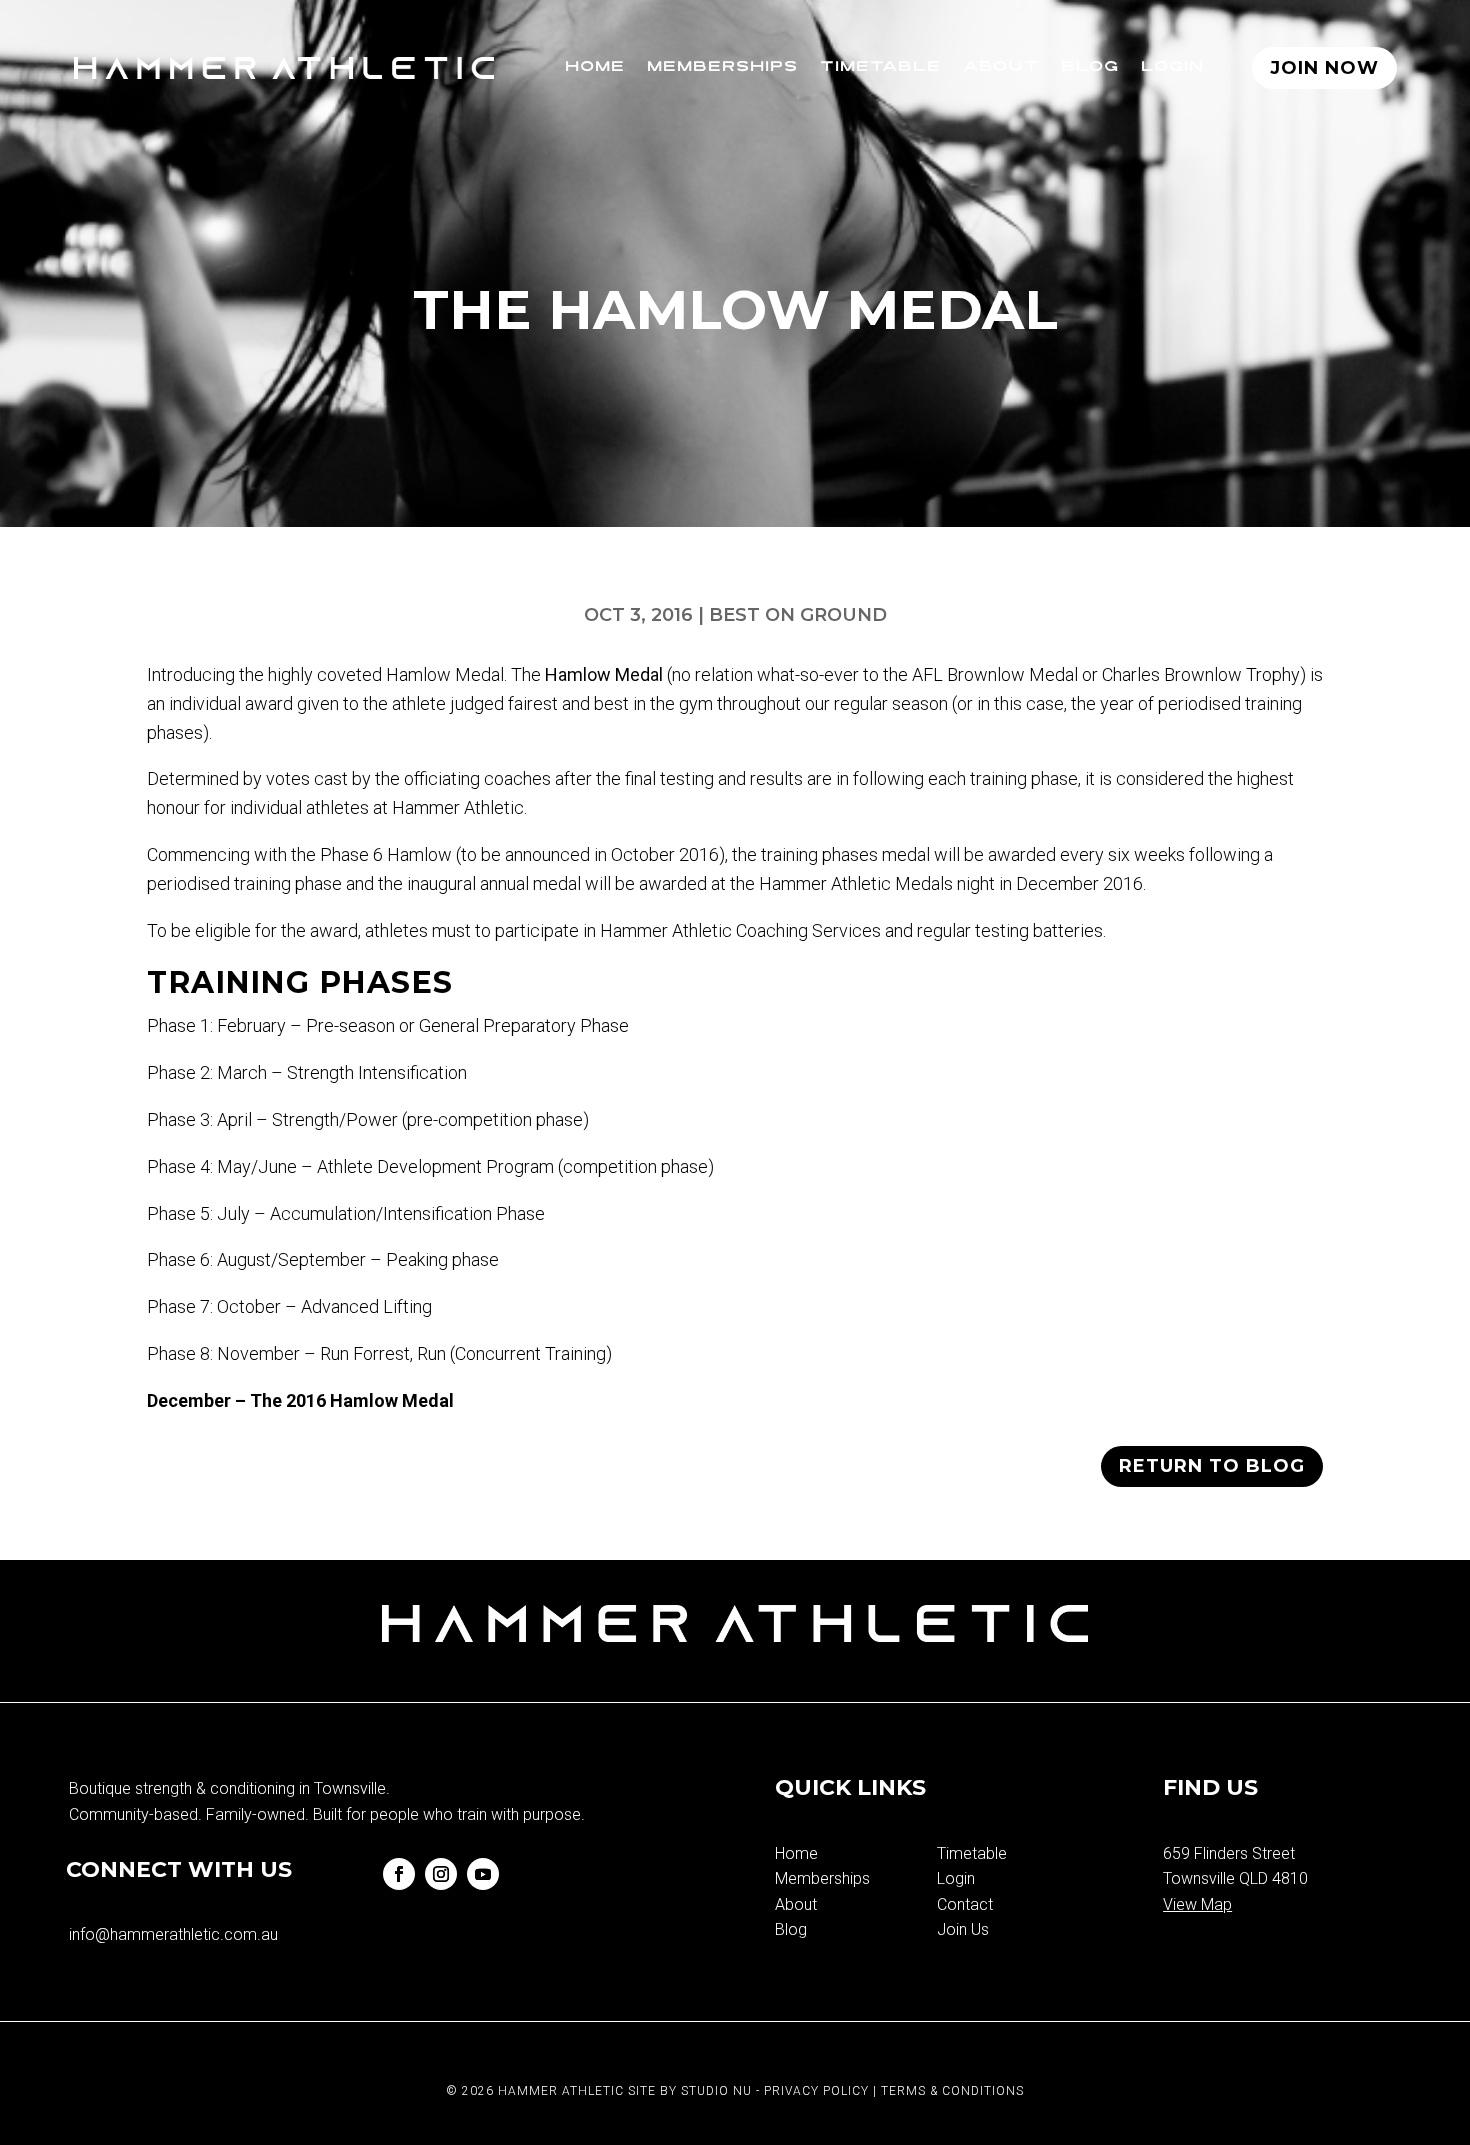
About (1001, 67)
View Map (1197, 1904)
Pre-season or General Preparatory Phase (467, 1025)
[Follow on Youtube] (483, 1874)
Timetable (880, 67)
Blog (1090, 67)
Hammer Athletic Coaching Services (742, 930)
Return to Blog (1212, 1466)
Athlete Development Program (435, 1166)
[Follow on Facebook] (399, 1874)
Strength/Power (335, 1119)
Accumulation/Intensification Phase (407, 1213)
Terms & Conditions (952, 2091)
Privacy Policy (816, 2091)
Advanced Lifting (364, 1306)
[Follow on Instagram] (441, 1874)
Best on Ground (798, 615)
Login (1172, 67)
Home (595, 67)
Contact (965, 1904)
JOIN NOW (1324, 68)
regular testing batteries (1010, 930)
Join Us (963, 1929)
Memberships (722, 67)
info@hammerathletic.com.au (173, 1934)
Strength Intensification (377, 1072)
